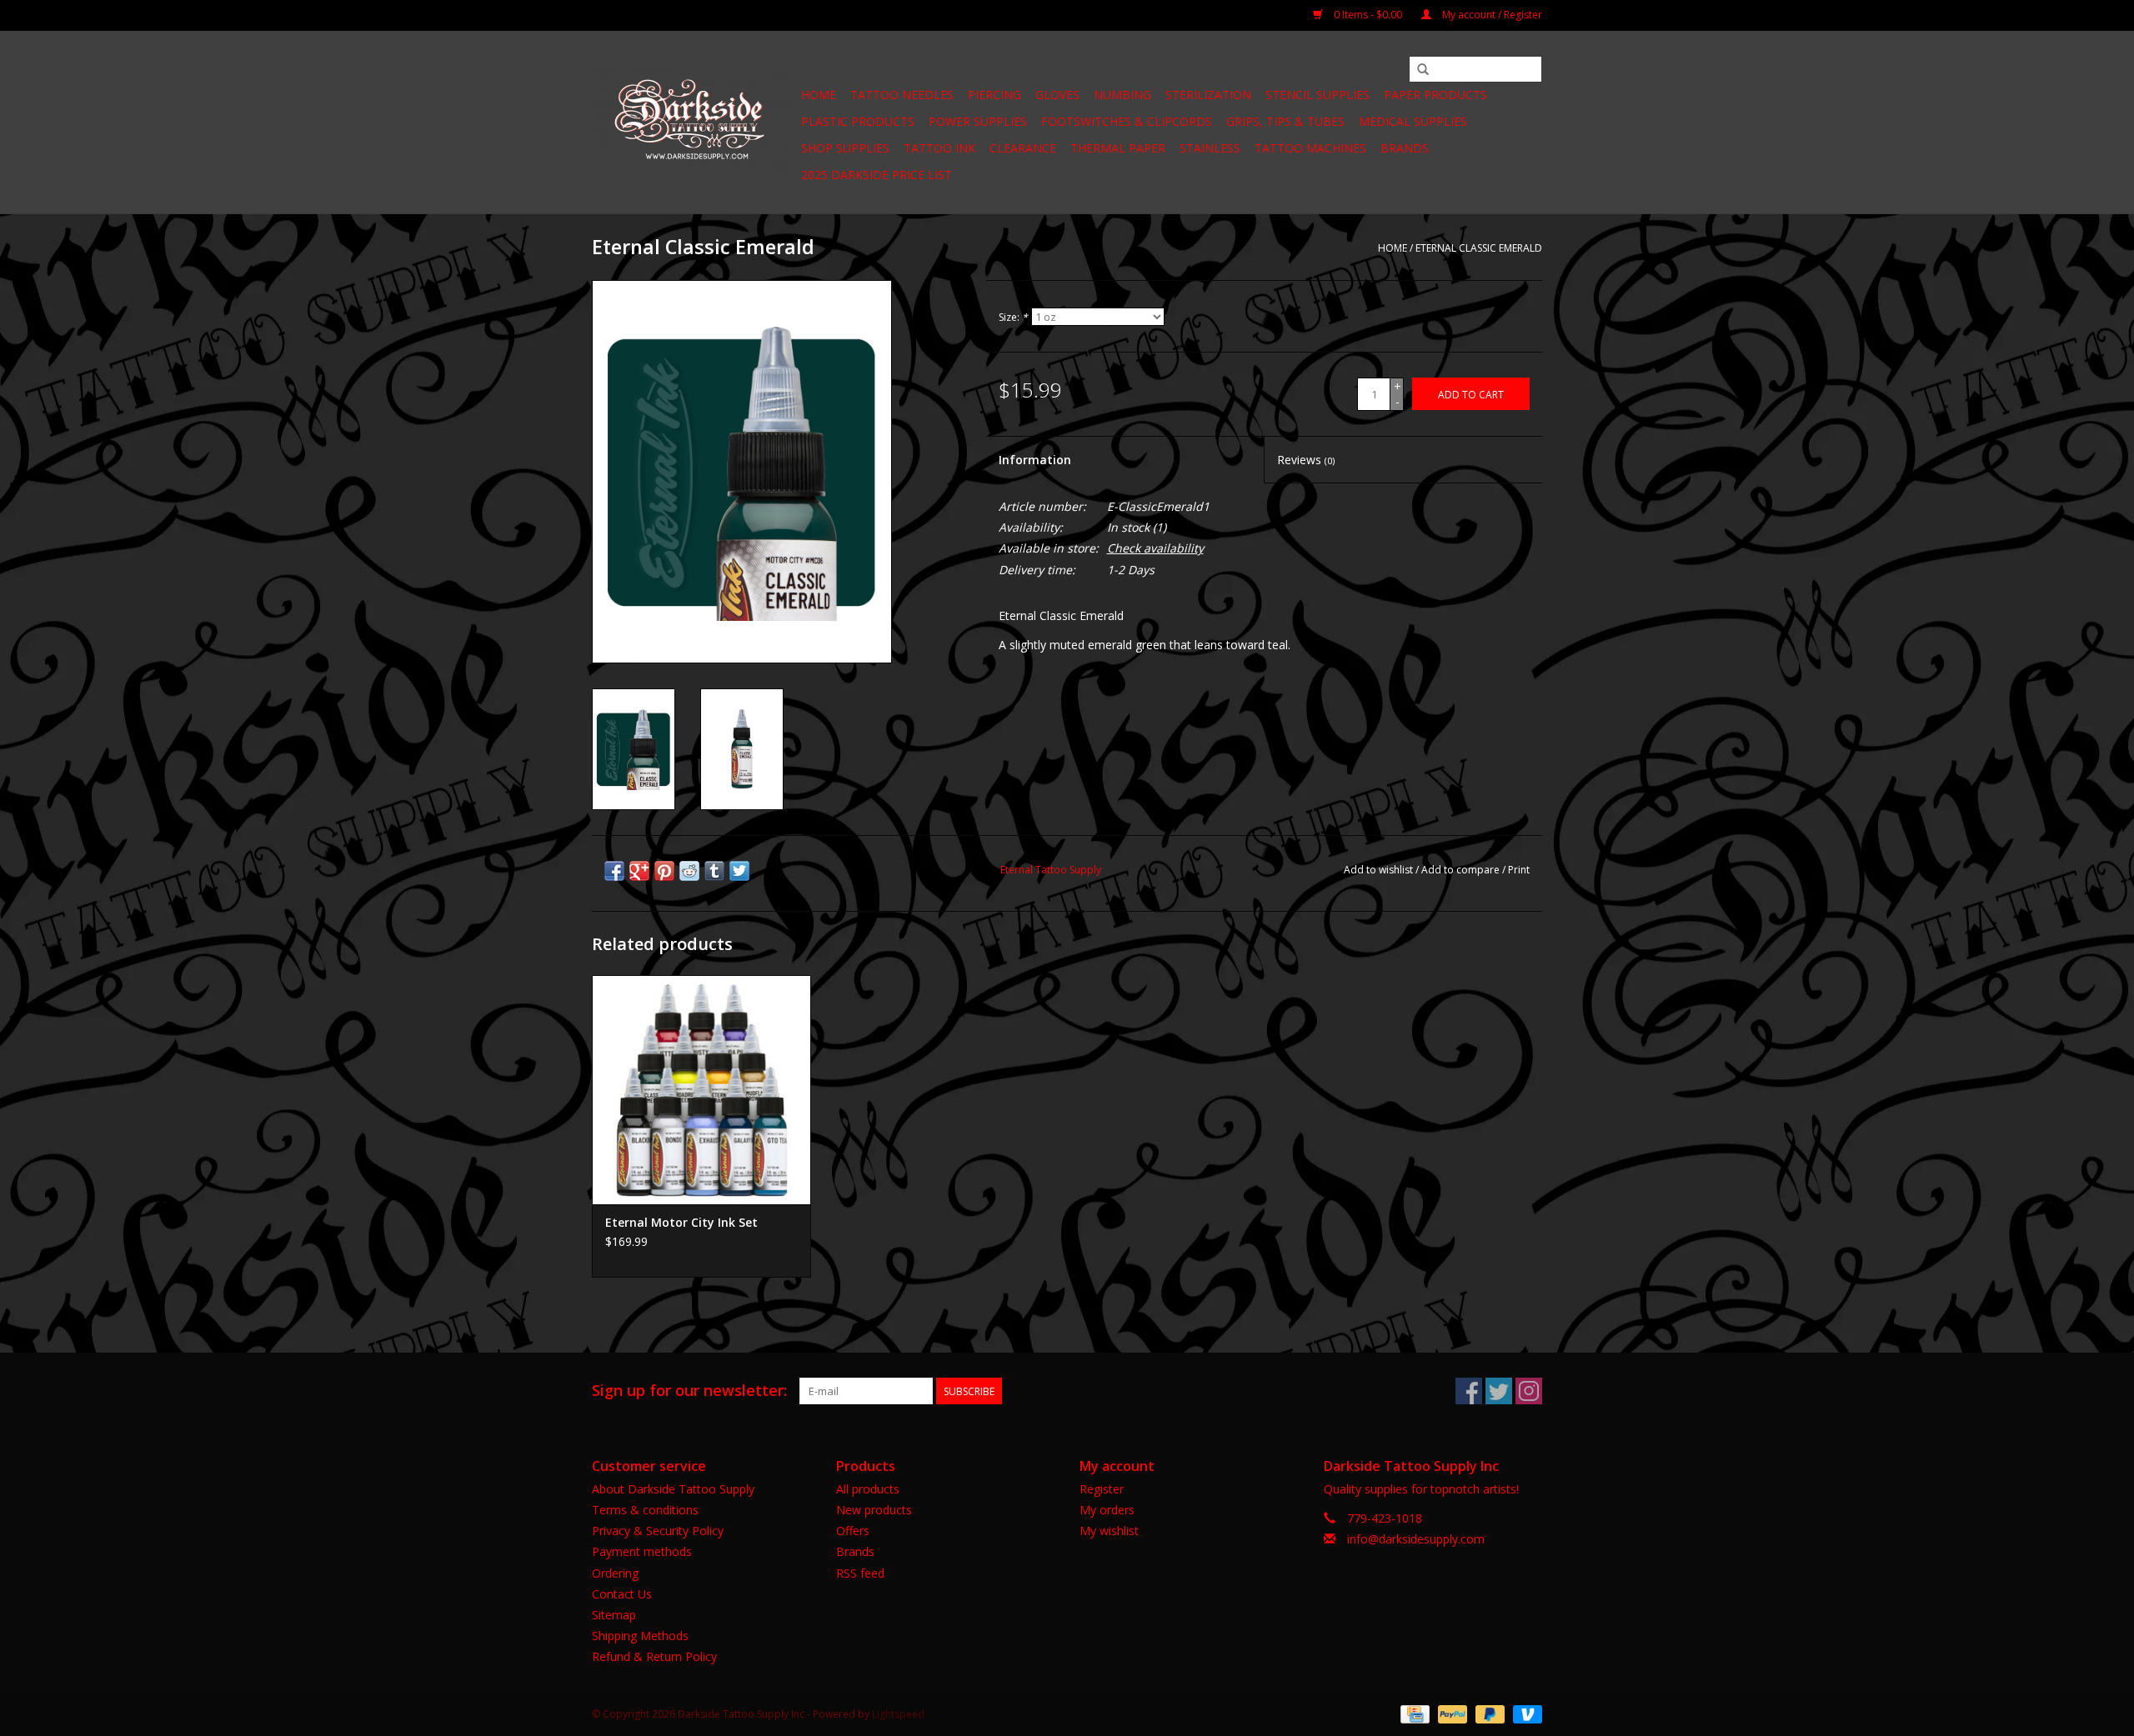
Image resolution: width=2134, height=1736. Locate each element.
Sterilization (1208, 95)
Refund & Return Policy (654, 1656)
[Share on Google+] (639, 871)
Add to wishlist (1378, 870)
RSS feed (860, 1573)
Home (819, 95)
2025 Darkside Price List (877, 175)
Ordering (615, 1573)
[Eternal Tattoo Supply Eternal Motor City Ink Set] (701, 1090)
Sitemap (614, 1615)
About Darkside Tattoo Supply (673, 1489)
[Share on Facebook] (614, 871)
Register (1102, 1489)
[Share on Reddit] (689, 871)
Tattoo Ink (939, 148)
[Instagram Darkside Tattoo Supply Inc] (1529, 1391)
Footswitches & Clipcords (1127, 121)
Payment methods (642, 1551)
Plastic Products (858, 121)
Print (1519, 870)
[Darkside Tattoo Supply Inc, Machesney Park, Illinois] (694, 123)
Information (1035, 460)
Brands (1405, 148)
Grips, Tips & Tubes (1285, 121)
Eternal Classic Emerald (1479, 248)
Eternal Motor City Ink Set (681, 1222)
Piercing (994, 95)
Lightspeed (898, 1714)
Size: (1013, 317)
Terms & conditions (645, 1510)
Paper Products (1435, 95)
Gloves (1057, 95)
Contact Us (622, 1594)
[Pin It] (664, 871)
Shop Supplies (845, 148)
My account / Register (1491, 15)
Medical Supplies (1413, 121)
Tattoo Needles (902, 95)
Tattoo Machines (1310, 148)
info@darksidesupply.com (1416, 1539)
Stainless (1210, 148)
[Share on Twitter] (739, 871)
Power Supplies (978, 121)
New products (874, 1510)
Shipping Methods (640, 1636)
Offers (853, 1531)
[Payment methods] (1413, 1713)
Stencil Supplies (1317, 95)
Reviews (1306, 460)
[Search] (1423, 70)
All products (868, 1489)
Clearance (1023, 148)
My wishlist (1109, 1531)
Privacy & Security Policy (658, 1531)
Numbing (1122, 95)
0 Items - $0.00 (1368, 15)
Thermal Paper (1118, 148)
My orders (1107, 1510)
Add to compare (1462, 870)
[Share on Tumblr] (714, 871)
